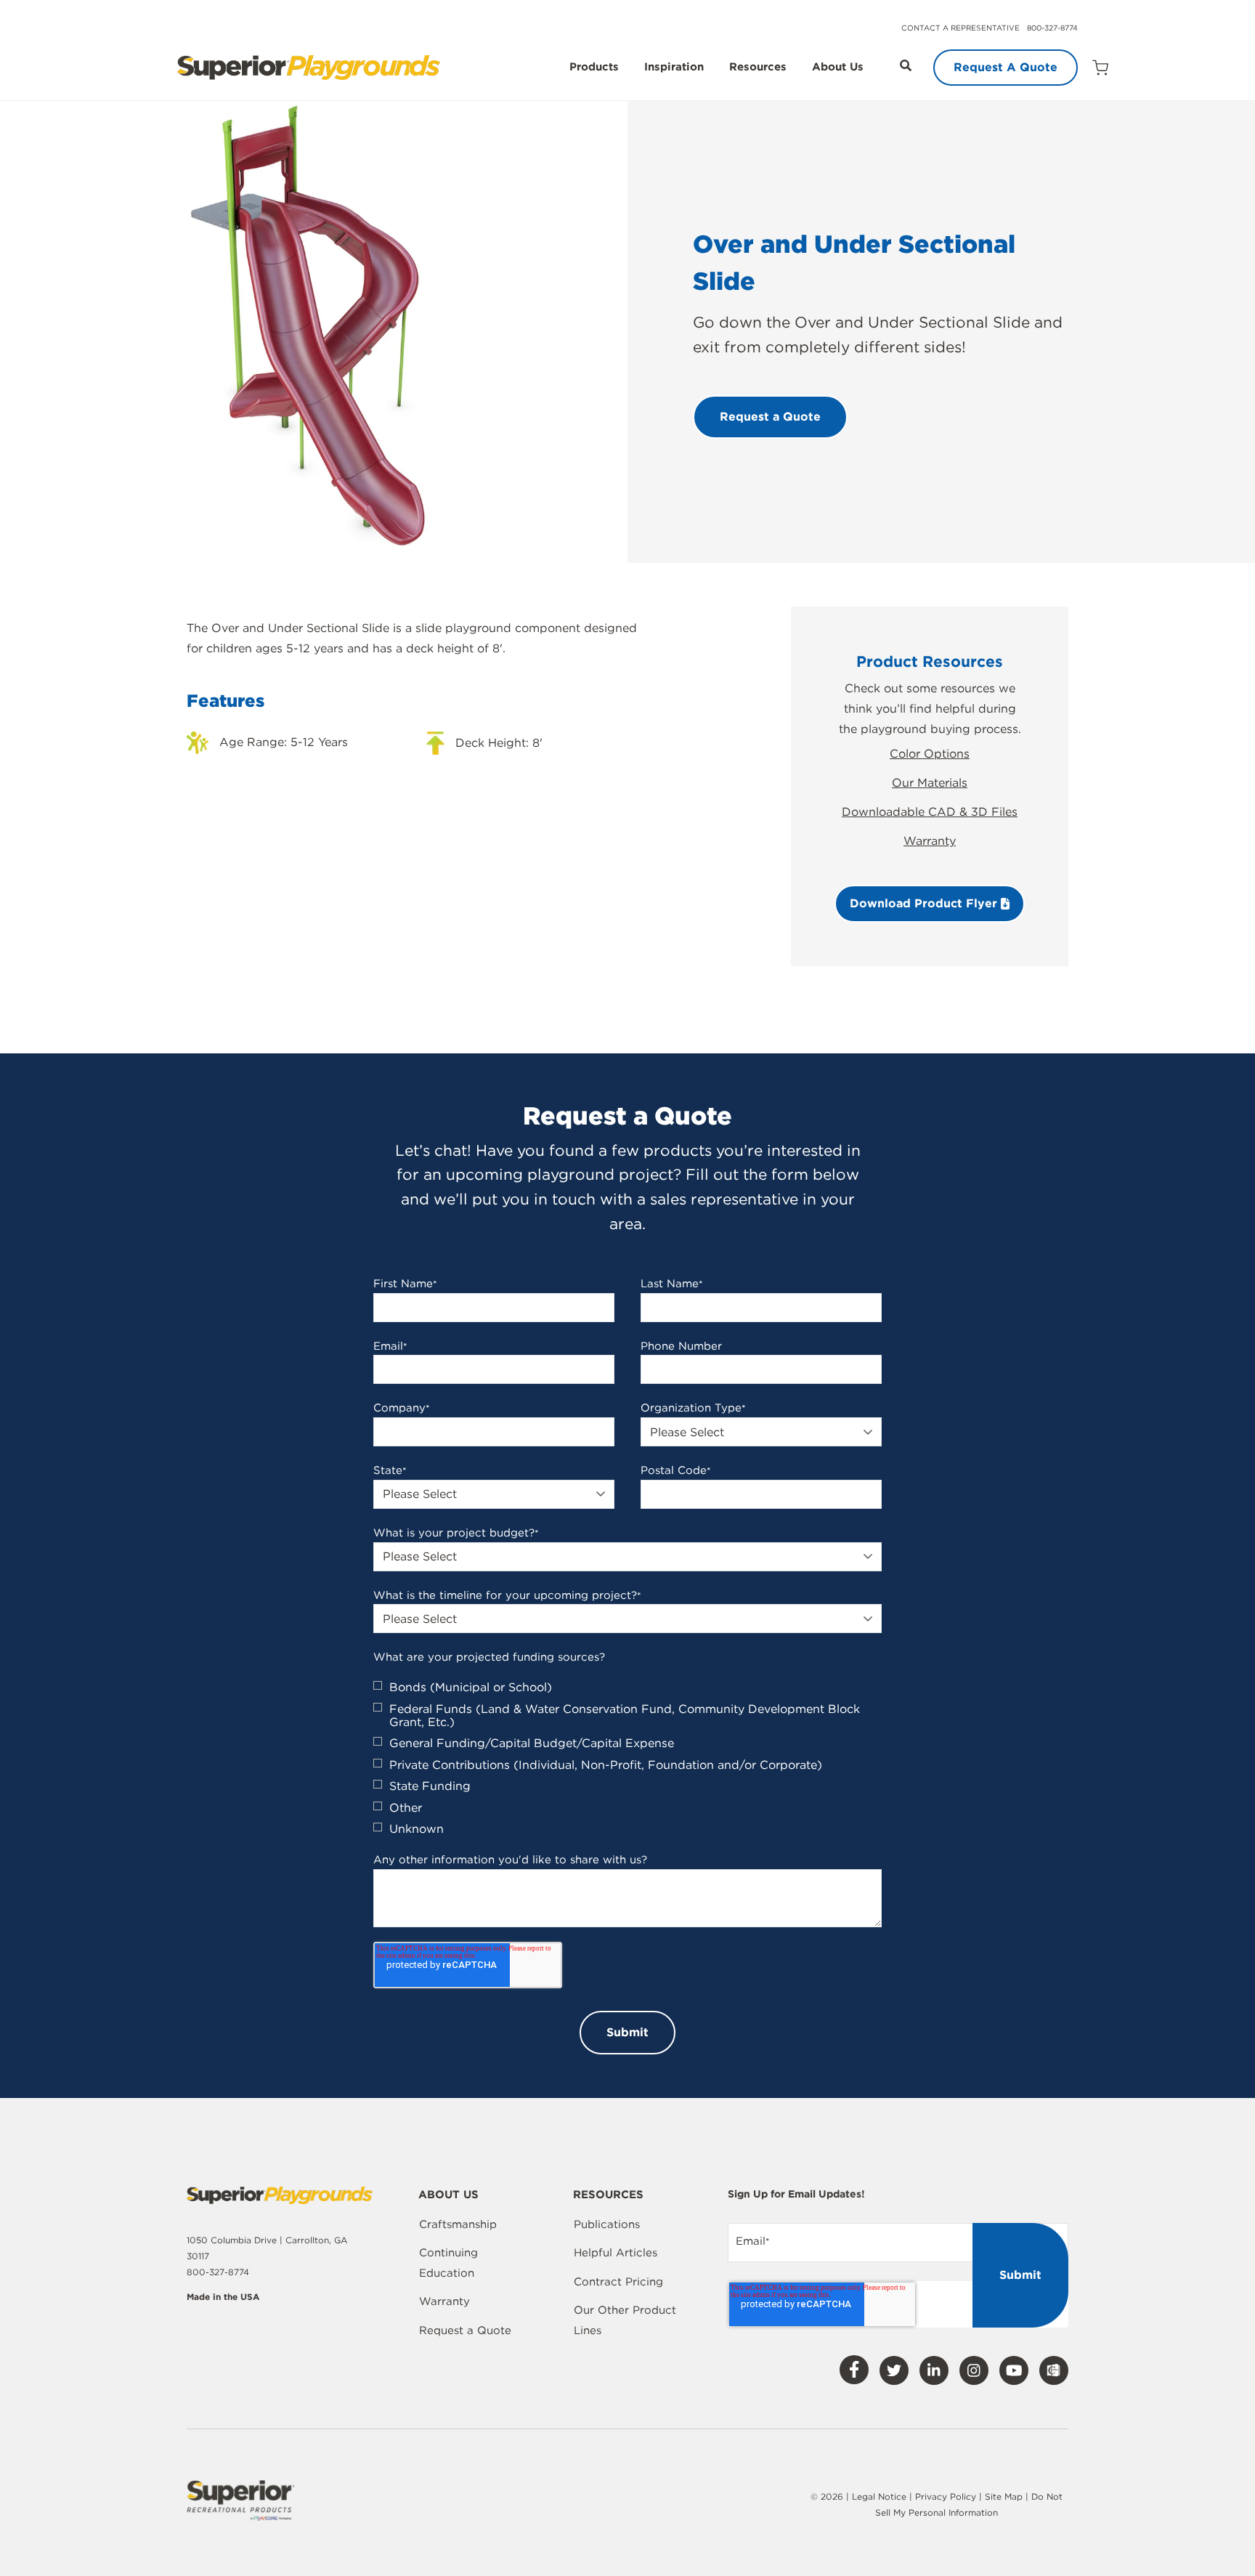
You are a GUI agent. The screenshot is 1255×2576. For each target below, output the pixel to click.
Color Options (930, 754)
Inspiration (674, 68)
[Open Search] (906, 65)
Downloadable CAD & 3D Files (930, 812)
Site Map (1005, 2496)
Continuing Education (448, 2263)
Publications (607, 2224)
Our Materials (930, 783)
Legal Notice (879, 2496)
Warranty (930, 841)
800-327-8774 (1052, 28)
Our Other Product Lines (625, 2320)
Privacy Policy (946, 2496)
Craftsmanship (458, 2224)
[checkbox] (627, 1758)
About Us (838, 68)
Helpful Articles (616, 2253)
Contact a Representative (960, 28)
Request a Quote (465, 2330)
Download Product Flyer (925, 903)
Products (594, 68)
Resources (758, 68)
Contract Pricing (618, 2282)
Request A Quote (1006, 67)
